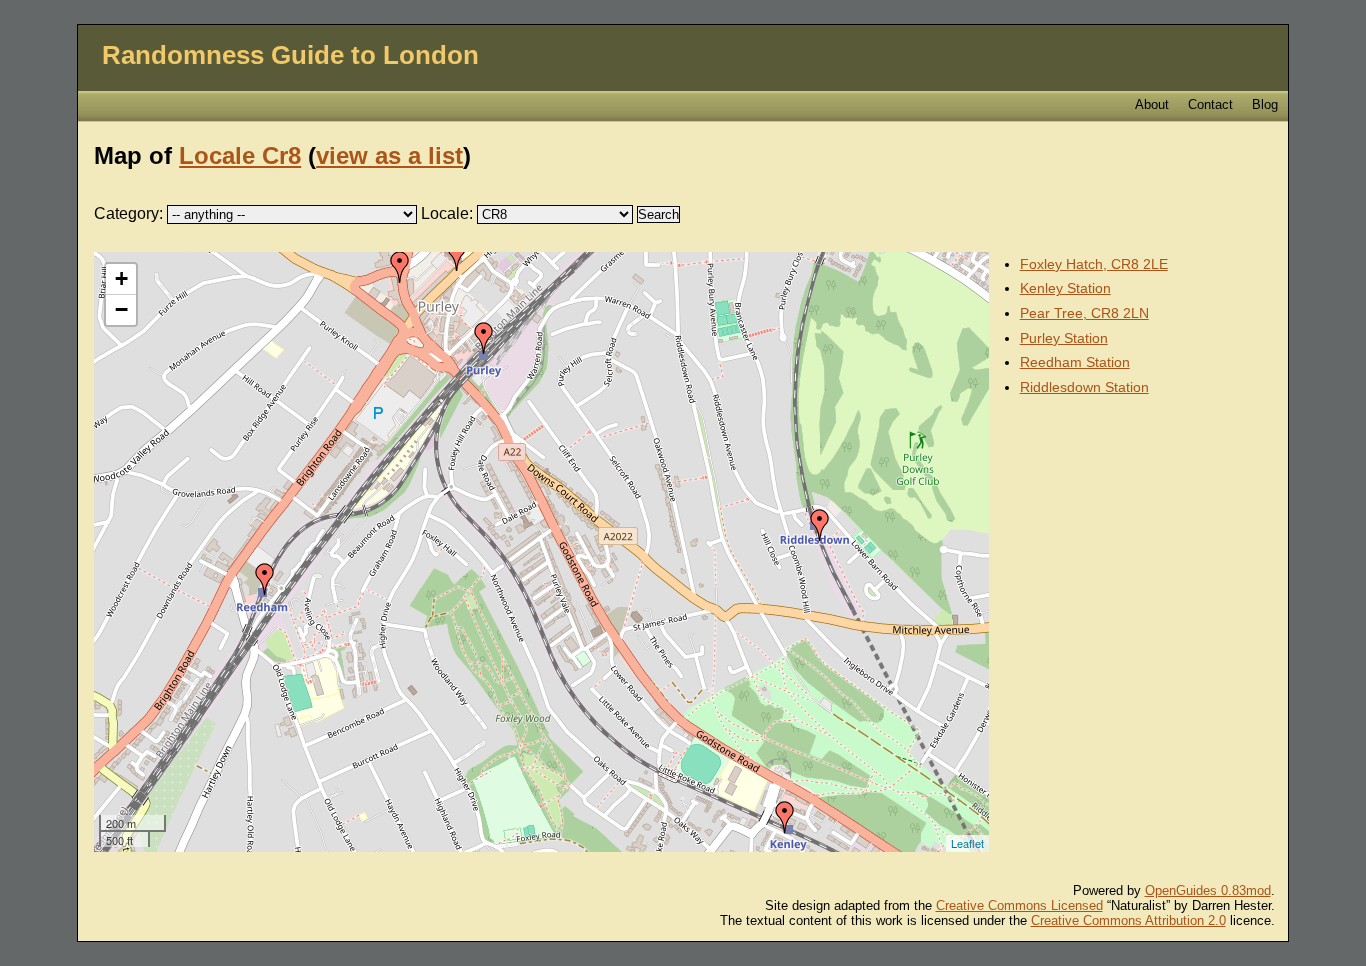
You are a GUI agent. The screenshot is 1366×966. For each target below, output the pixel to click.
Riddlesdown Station (1084, 387)
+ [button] (121, 278)
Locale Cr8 (240, 155)
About (1152, 104)
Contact (1210, 104)
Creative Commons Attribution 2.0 (1128, 920)
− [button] (121, 309)
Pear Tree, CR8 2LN (1084, 313)
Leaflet (967, 843)
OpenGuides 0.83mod (1208, 890)
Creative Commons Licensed (1019, 905)
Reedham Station (1075, 362)
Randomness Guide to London (290, 55)
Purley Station (1064, 338)
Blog (1265, 104)
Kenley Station (1065, 288)
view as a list (389, 155)
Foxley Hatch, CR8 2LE (1094, 264)
